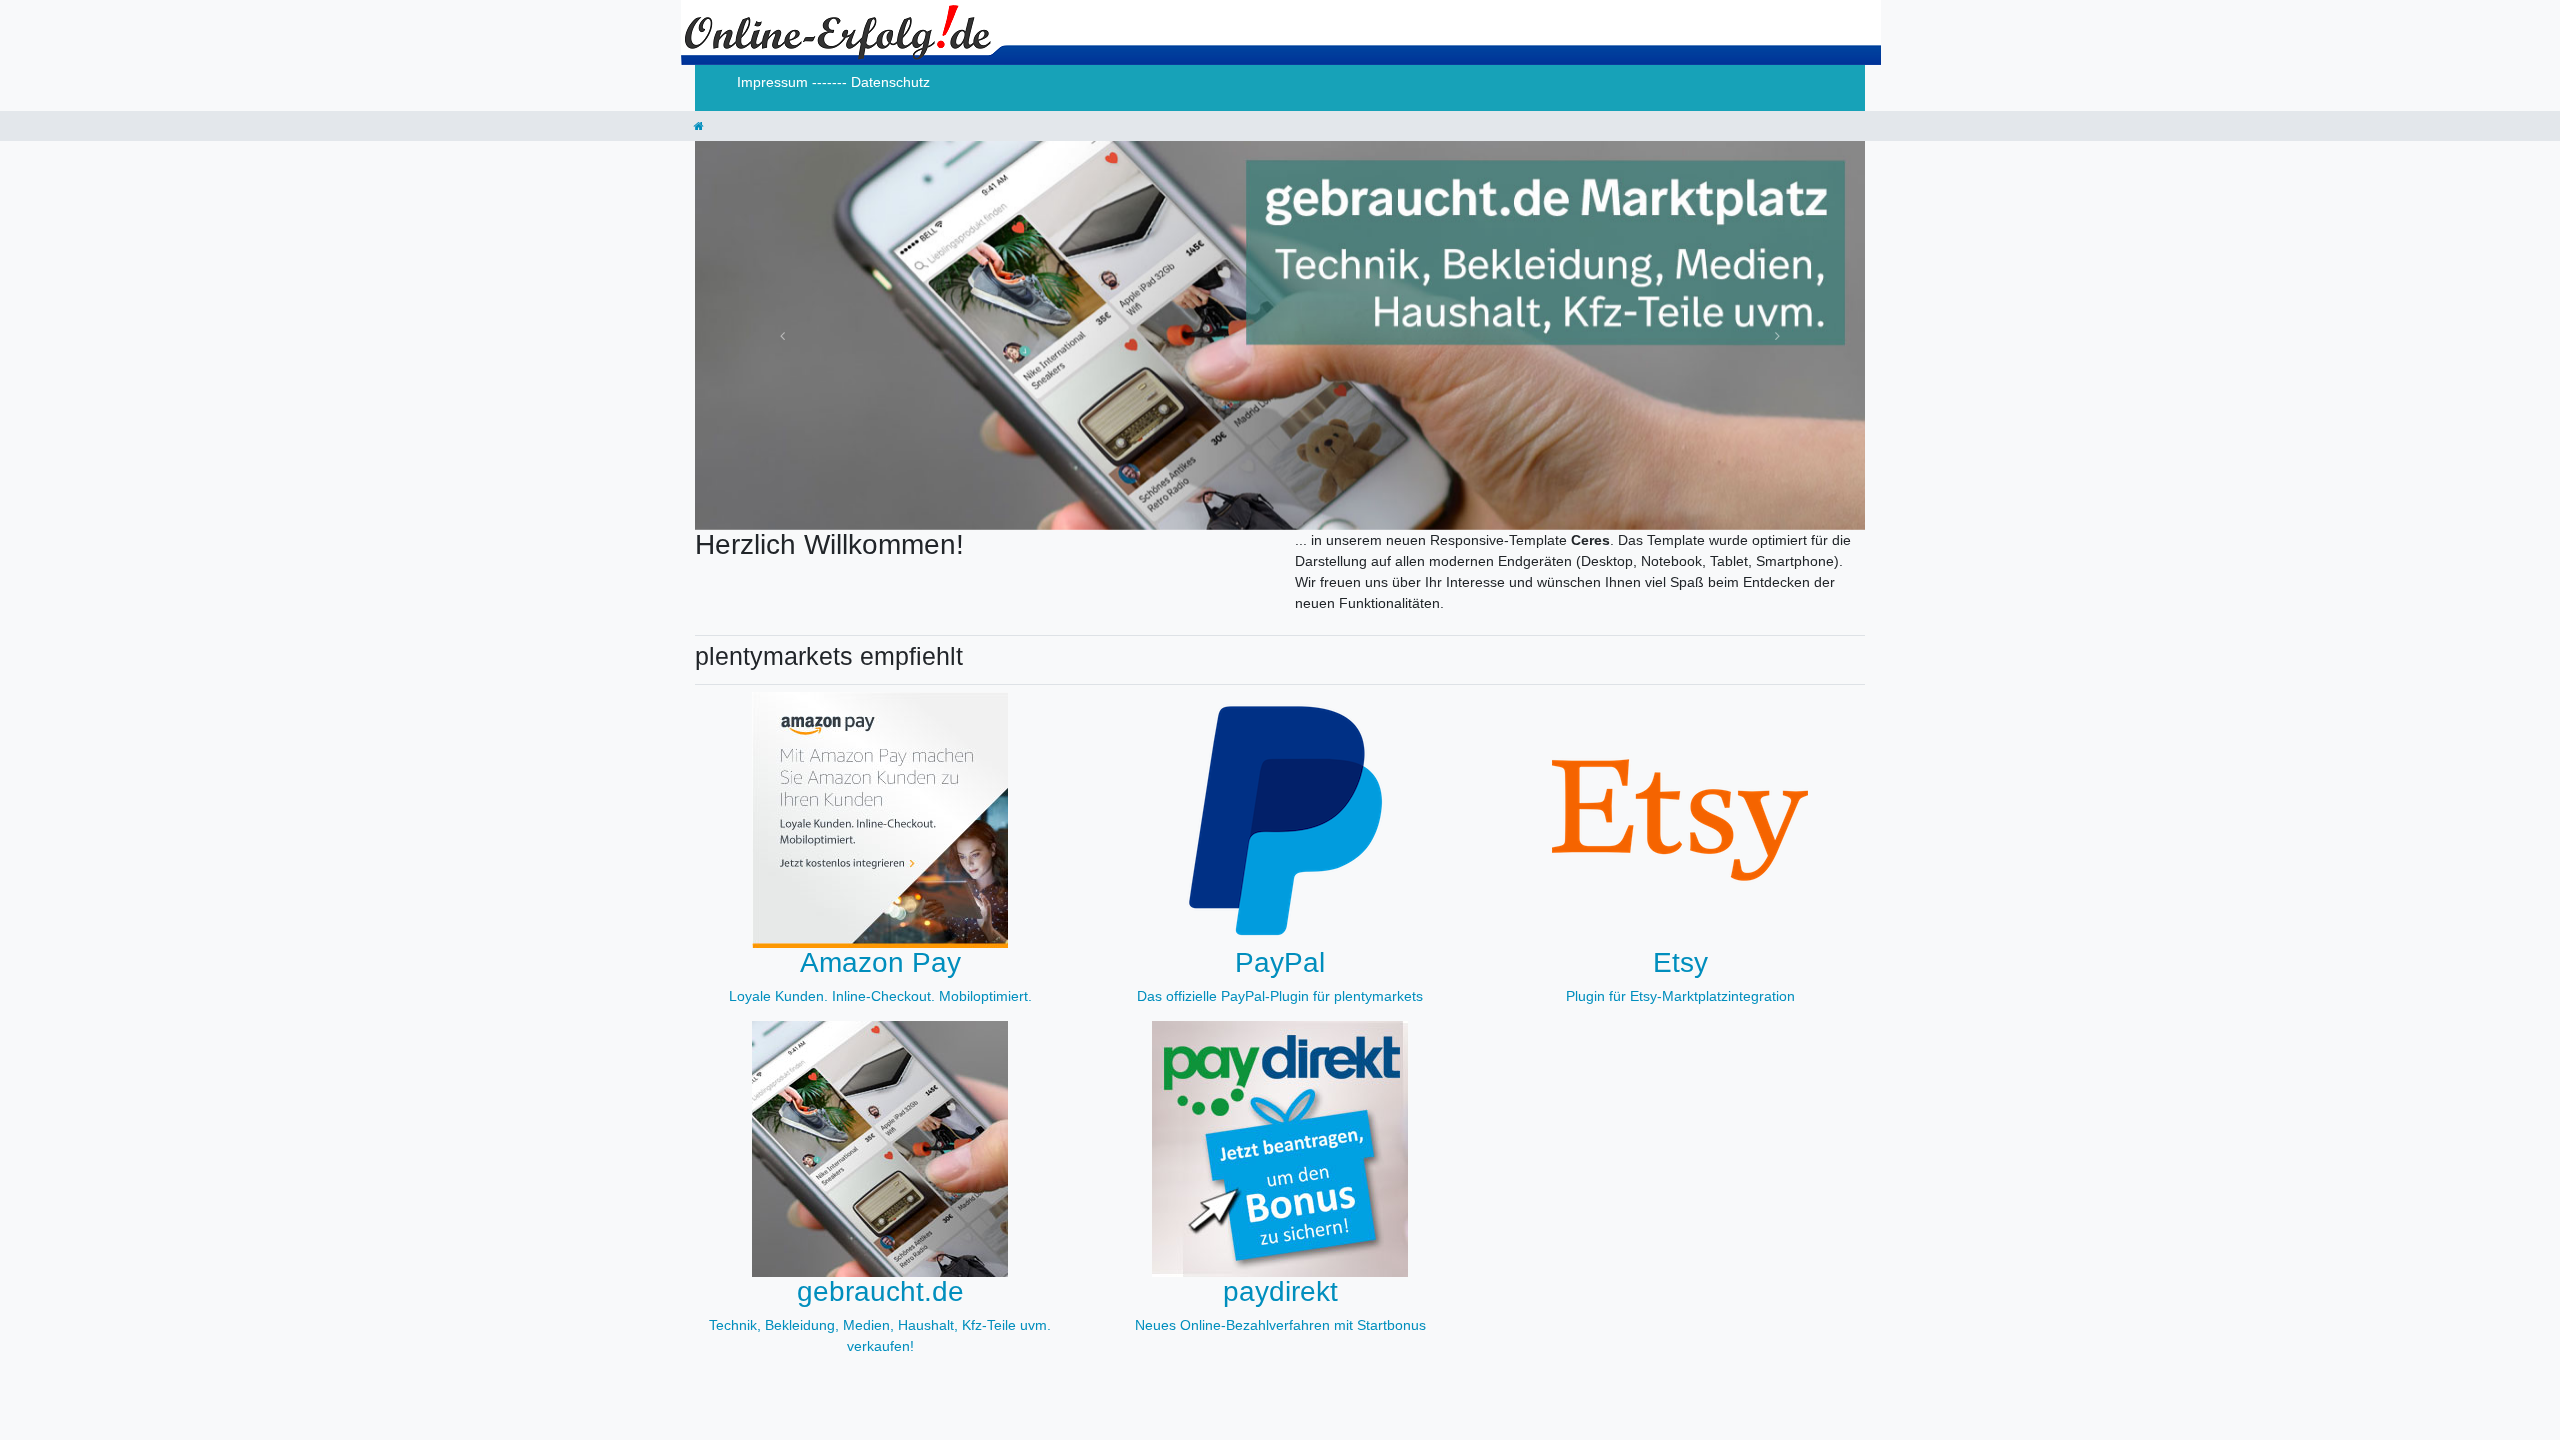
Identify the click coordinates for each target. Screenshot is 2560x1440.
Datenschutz (890, 82)
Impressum (774, 82)
